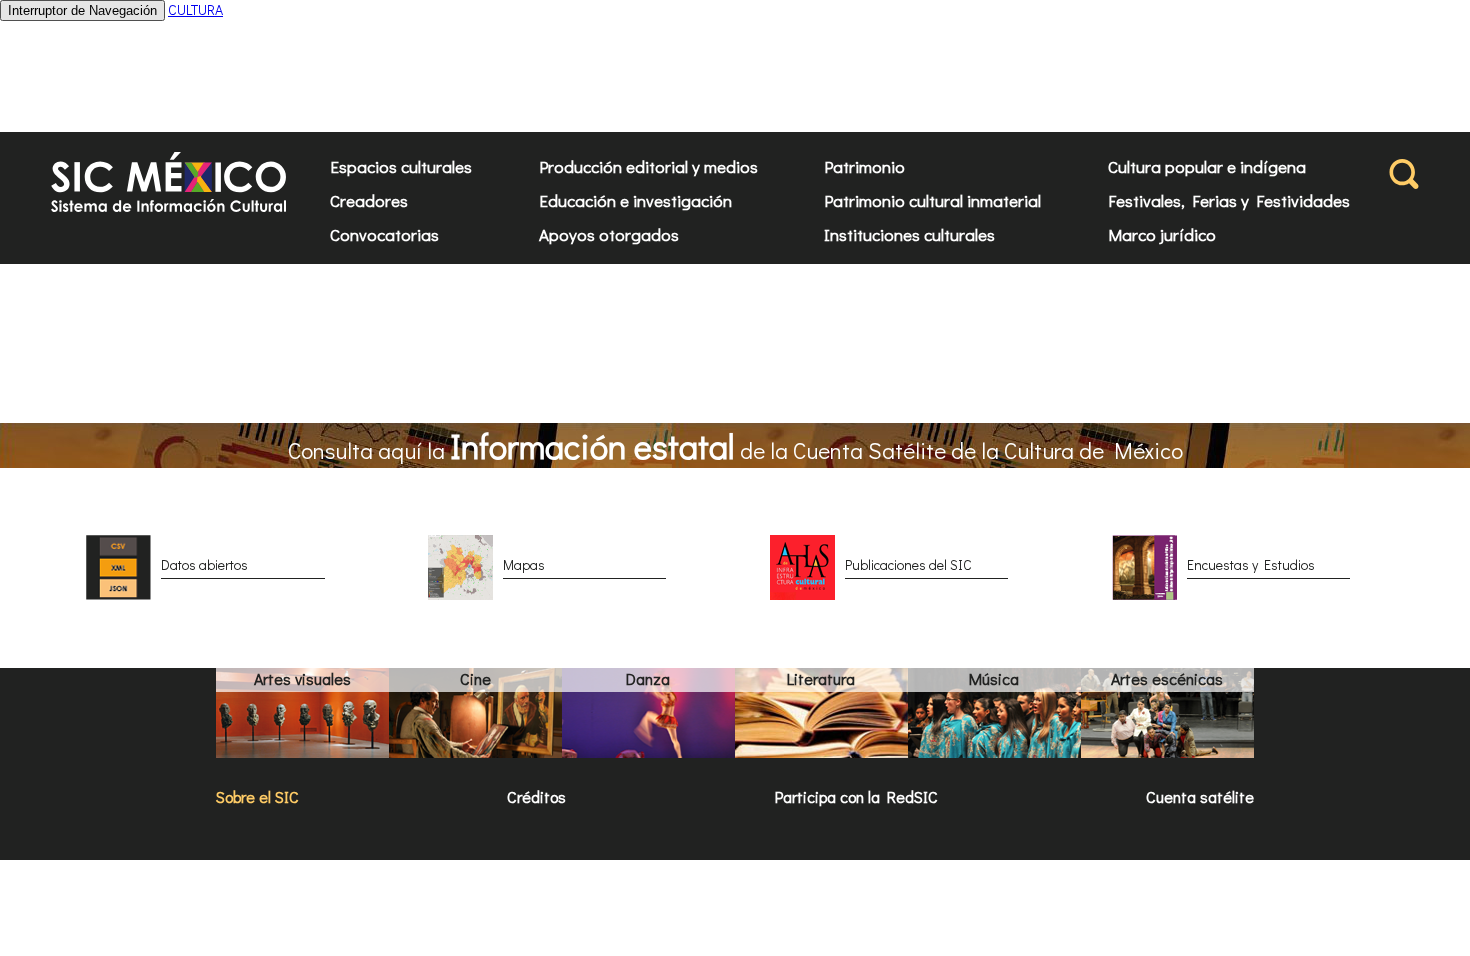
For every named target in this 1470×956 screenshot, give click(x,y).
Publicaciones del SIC (908, 564)
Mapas (524, 564)
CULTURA (195, 9)
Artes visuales (302, 678)
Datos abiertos (204, 564)
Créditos (536, 796)
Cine (475, 678)
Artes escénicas (1167, 678)
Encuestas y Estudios (1251, 564)
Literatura (821, 678)
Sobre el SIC (257, 796)
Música (994, 678)
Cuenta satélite (1200, 796)
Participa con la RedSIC (856, 796)
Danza (648, 678)
